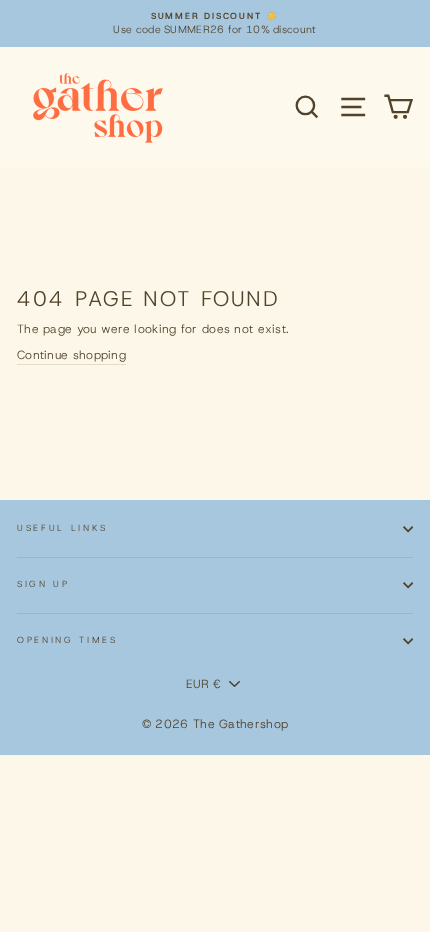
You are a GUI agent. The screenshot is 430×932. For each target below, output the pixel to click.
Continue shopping (71, 355)
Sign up (43, 584)
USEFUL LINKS (62, 528)
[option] (215, 23)
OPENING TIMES (67, 640)
